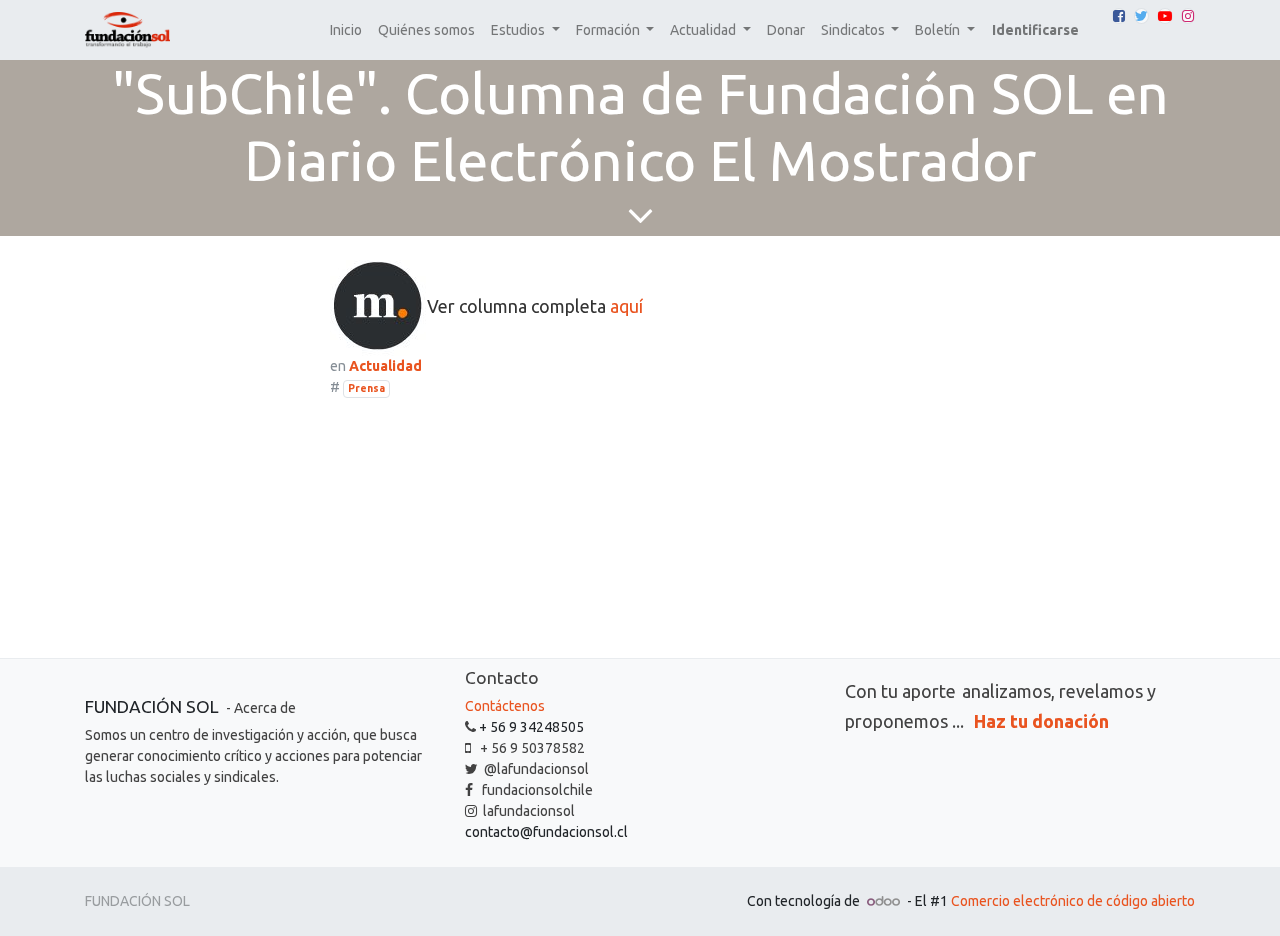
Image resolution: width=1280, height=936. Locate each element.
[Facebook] (1119, 16)
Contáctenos (505, 706)
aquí (626, 306)
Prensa (366, 388)
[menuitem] (346, 30)
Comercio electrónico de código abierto (1073, 901)
